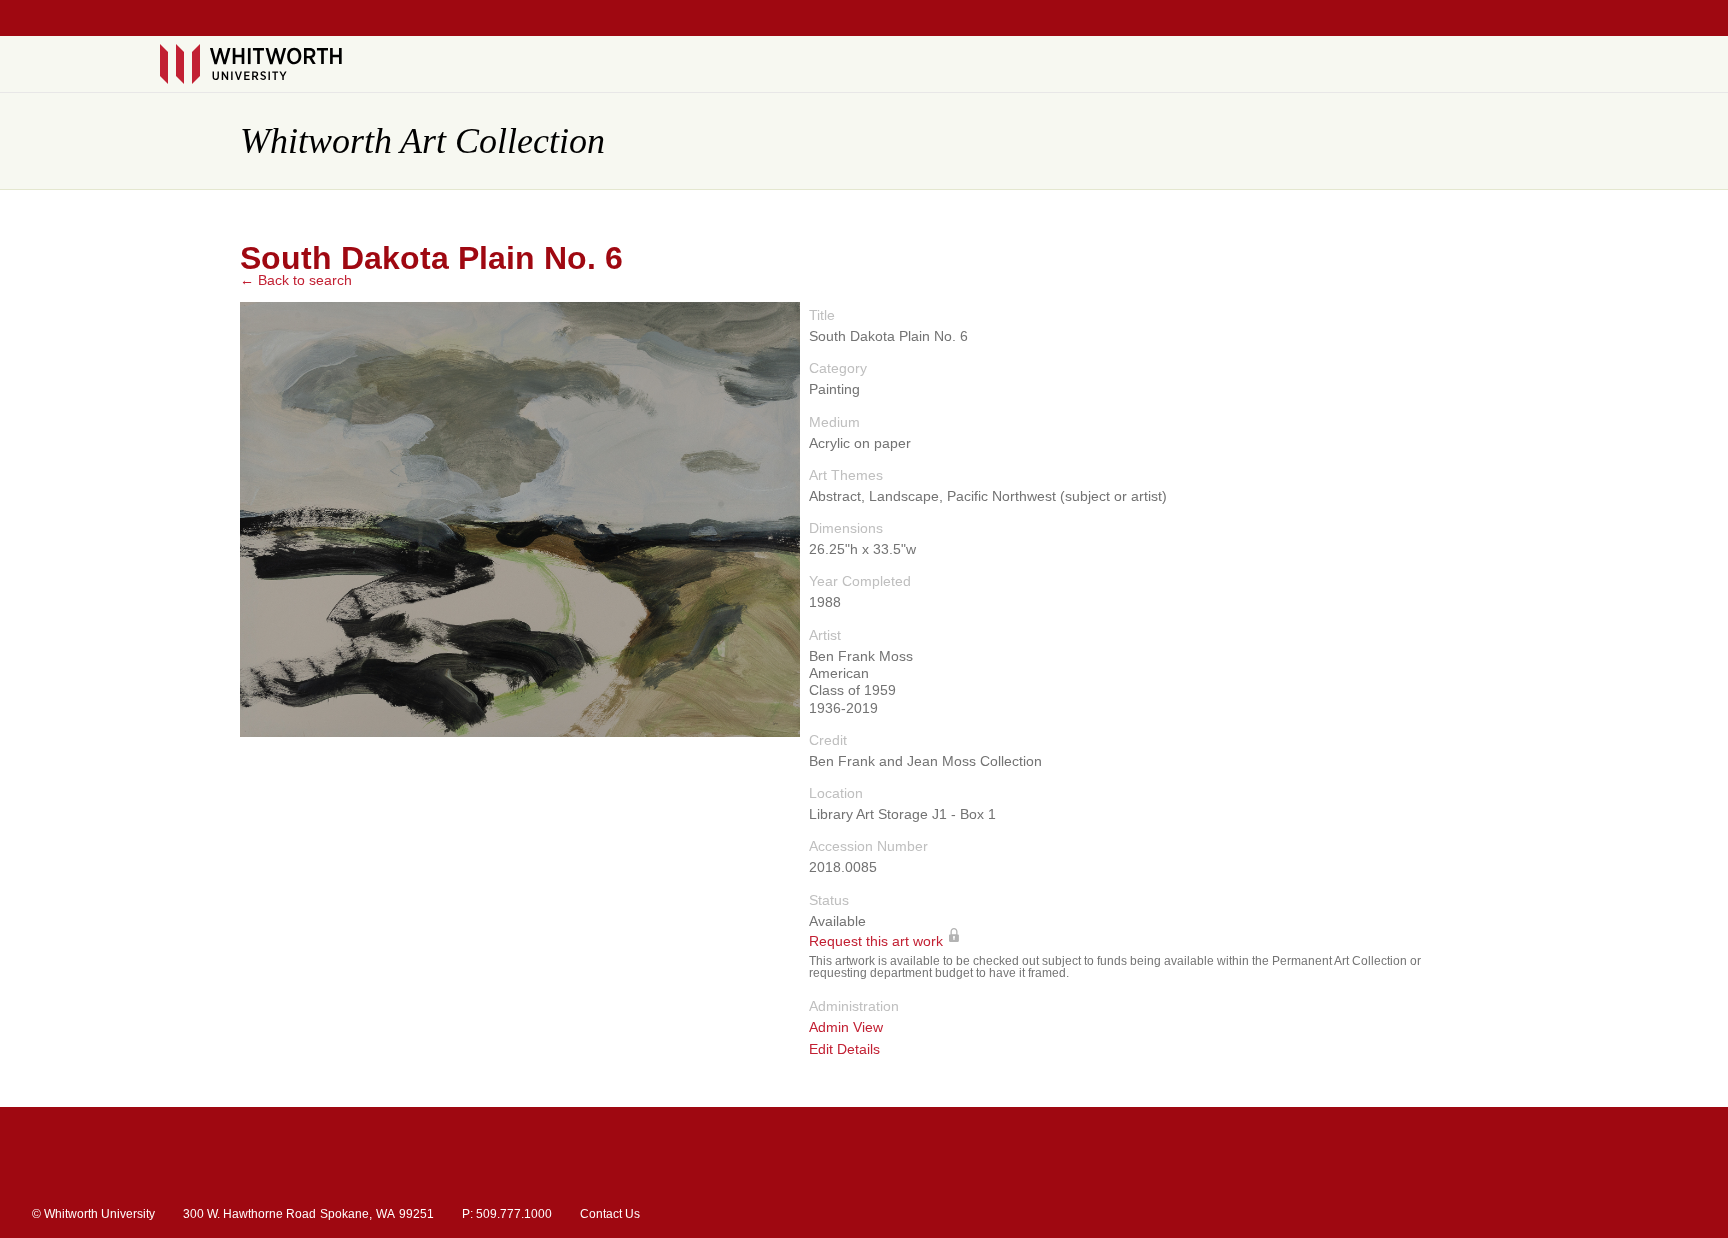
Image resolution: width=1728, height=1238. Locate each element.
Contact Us (610, 1214)
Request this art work (876, 942)
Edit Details (844, 1049)
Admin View (846, 1027)
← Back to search (296, 280)
